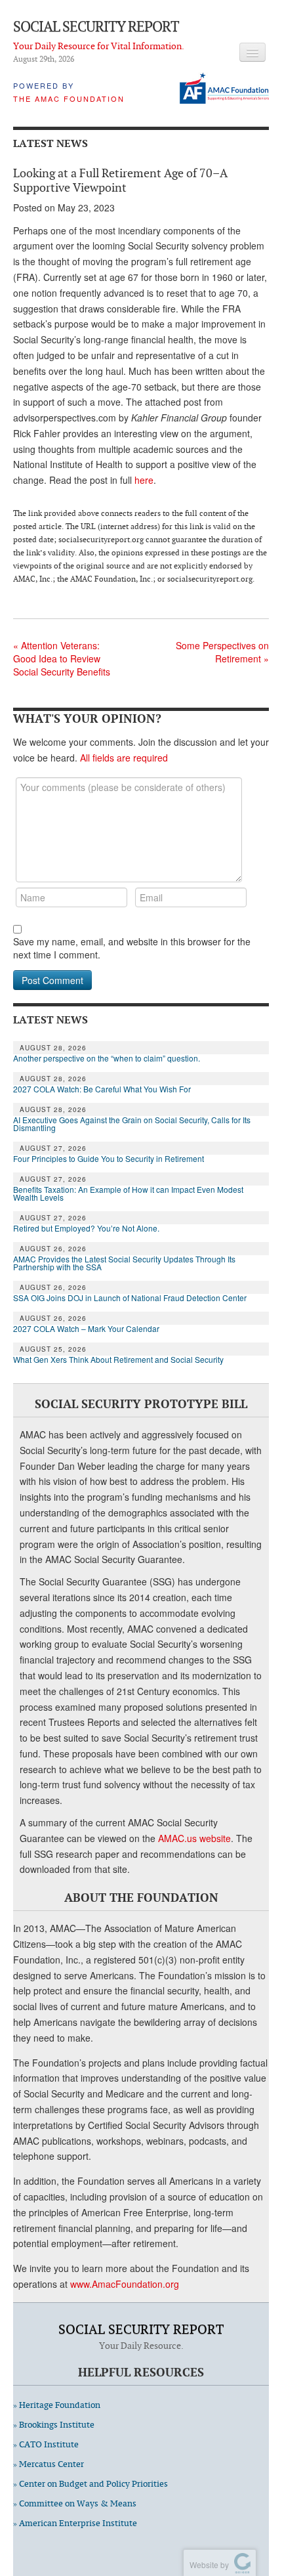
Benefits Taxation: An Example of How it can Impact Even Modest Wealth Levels (128, 1193)
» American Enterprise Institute (75, 2523)
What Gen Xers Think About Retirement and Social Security (118, 1360)
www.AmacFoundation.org (125, 2284)
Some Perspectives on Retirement (222, 652)
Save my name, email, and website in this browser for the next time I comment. (132, 948)
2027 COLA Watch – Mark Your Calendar (86, 1329)
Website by (207, 2565)
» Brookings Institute (54, 2425)
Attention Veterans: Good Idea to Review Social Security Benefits (62, 658)
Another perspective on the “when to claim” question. (107, 1058)
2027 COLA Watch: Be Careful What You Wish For (102, 1089)
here (144, 480)
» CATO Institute (46, 2444)
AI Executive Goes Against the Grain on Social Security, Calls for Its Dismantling (132, 1124)
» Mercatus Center (49, 2464)
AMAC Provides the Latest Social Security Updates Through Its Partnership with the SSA (124, 1263)
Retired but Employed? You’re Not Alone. (86, 1228)
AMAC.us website (194, 1838)
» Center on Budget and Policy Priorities (91, 2484)
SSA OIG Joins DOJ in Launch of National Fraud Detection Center (130, 1298)
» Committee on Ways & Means (75, 2503)
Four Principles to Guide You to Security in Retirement (109, 1159)
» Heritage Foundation (57, 2405)
